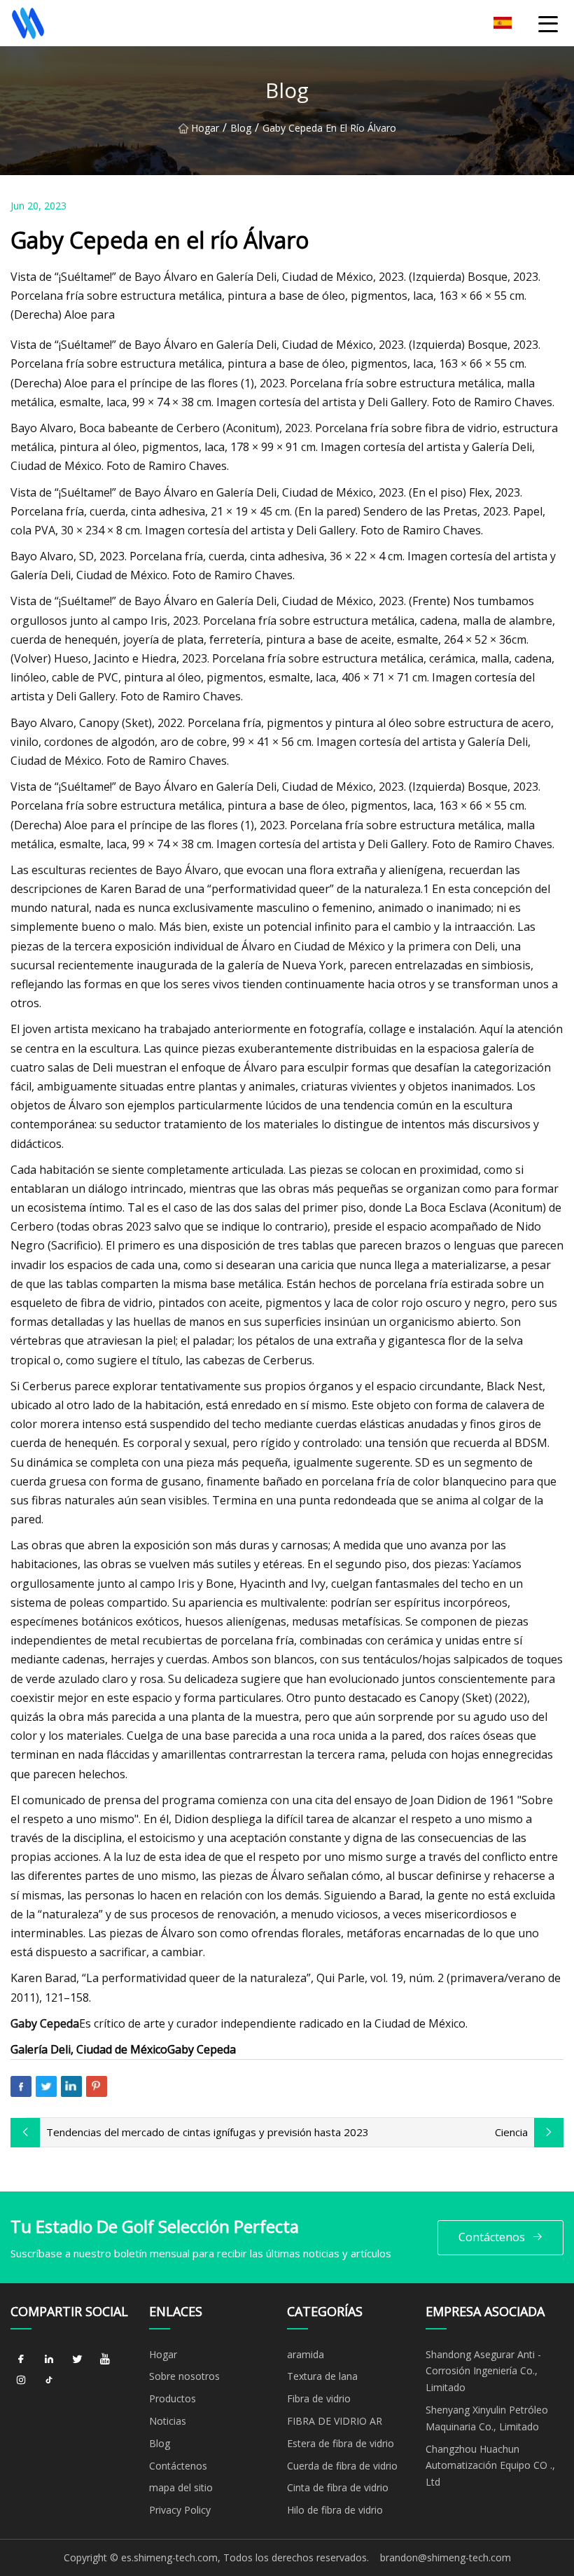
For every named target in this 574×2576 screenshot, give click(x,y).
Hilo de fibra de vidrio (335, 2510)
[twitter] (77, 2360)
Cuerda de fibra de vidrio (342, 2466)
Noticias (168, 2421)
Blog (241, 128)
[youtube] (105, 2360)
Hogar (205, 128)
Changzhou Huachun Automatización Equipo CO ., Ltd (490, 2466)
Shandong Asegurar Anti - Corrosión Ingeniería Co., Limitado (483, 2371)
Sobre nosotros (184, 2376)
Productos (173, 2398)
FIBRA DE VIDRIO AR (335, 2421)
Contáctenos (492, 2237)
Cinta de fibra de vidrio (338, 2487)
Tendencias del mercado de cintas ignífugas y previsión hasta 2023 (208, 2132)
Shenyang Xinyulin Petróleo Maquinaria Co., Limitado (487, 2418)
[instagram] (21, 2381)
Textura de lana (322, 2376)
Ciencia (511, 2132)
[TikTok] (49, 2381)
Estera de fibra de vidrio (341, 2443)
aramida (306, 2354)
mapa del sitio (181, 2487)
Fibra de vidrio (319, 2398)
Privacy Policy (180, 2510)
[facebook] (21, 2360)
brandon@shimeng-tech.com (446, 2557)
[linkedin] (49, 2360)
